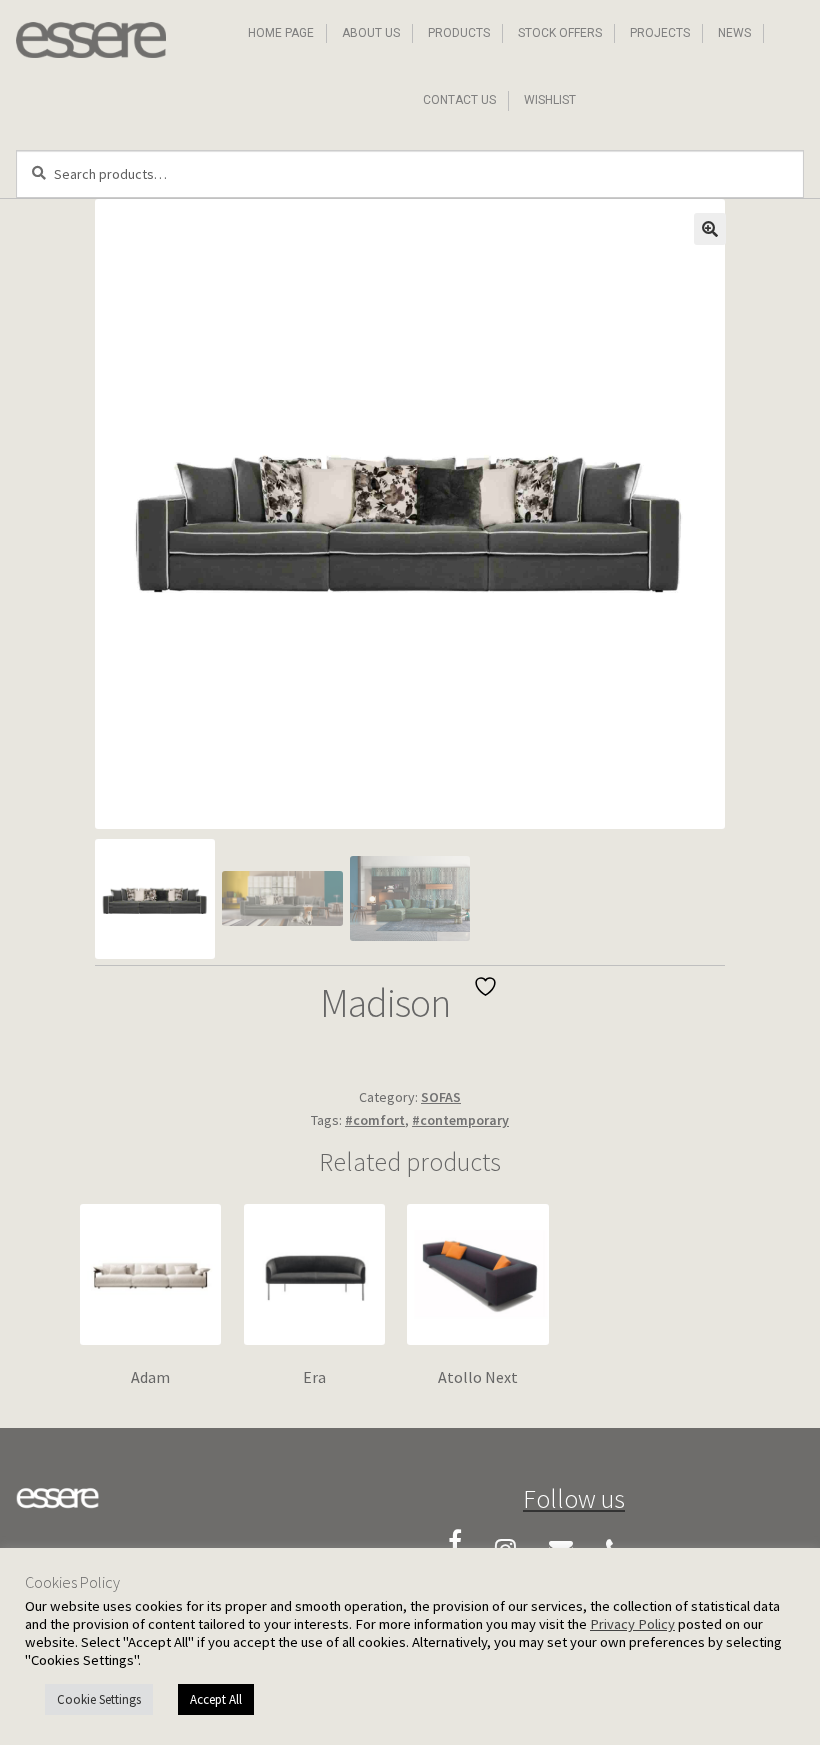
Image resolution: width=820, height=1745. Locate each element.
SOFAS (441, 1097)
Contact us (459, 100)
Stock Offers (560, 33)
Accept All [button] (216, 1699)
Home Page (281, 33)
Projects (660, 33)
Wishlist (550, 100)
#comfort (375, 1120)
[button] (710, 229)
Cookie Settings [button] (99, 1699)
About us (371, 33)
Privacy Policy (632, 1624)
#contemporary (460, 1120)
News (734, 33)
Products (459, 33)
